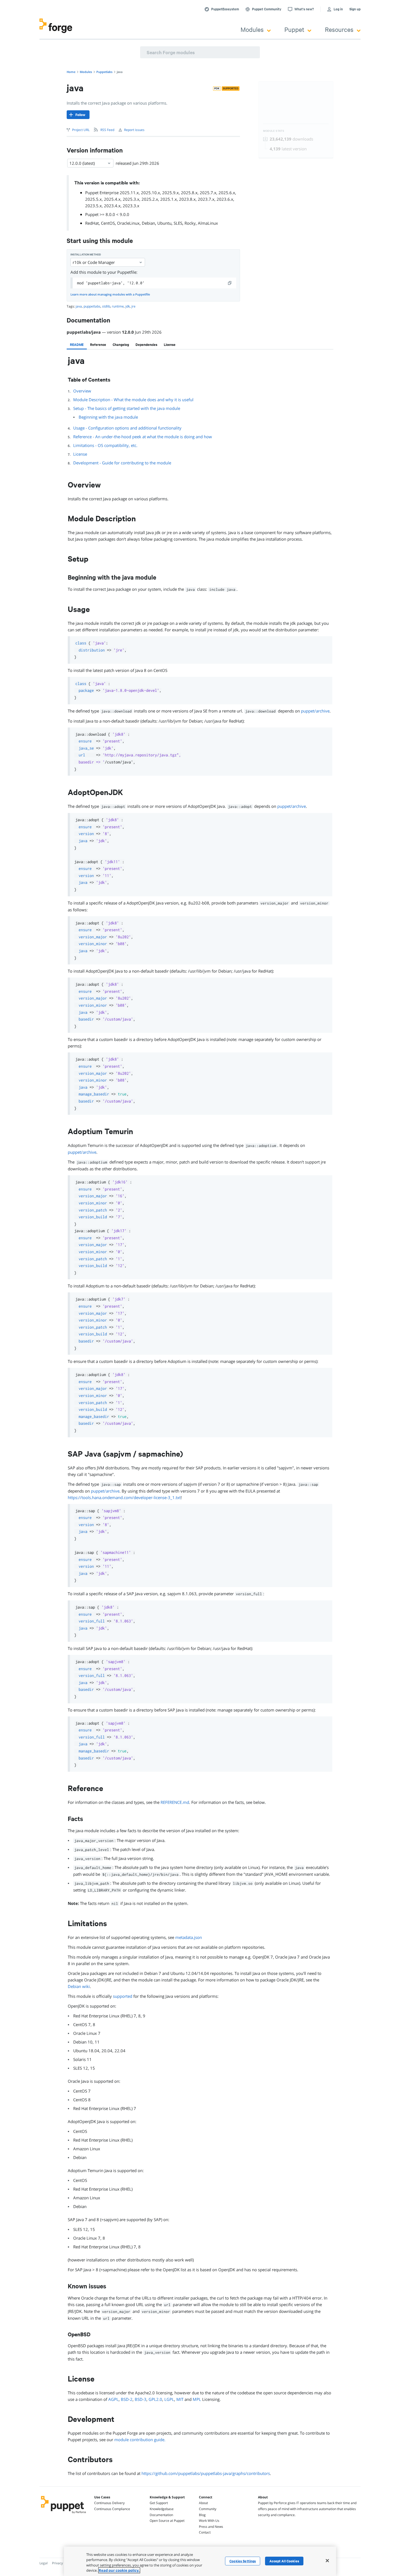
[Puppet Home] (64, 2514)
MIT (180, 2399)
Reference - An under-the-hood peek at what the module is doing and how (143, 437)
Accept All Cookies (284, 2561)
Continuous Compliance (112, 2509)
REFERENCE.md (175, 1802)
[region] (200, 2561)
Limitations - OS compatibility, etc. (105, 445)
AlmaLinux (208, 223)
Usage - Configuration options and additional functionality (127, 428)
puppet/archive (315, 711)
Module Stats (274, 131)
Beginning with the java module (108, 417)
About (203, 2503)
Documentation (161, 2515)
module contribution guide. (140, 2440)
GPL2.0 (155, 2399)
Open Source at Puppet (167, 2521)
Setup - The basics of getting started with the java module (127, 408)
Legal (44, 2563)
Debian (148, 223)
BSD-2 (127, 2399)
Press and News (211, 2527)
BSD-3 (141, 2399)
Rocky (190, 223)
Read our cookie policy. (119, 2570)
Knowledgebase (162, 2509)
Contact (205, 2532)
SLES (178, 223)
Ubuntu (164, 223)
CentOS (108, 223)
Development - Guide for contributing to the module (122, 463)
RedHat (92, 223)
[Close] (327, 2560)
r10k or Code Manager (94, 262)
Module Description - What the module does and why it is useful (133, 400)
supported (123, 1996)
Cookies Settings (243, 2561)
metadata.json (189, 1937)
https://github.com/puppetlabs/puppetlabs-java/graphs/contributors (206, 2473)
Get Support (159, 2503)
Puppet (294, 29)
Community (208, 2509)
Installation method (86, 255)
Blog (202, 2515)
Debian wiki (79, 1986)
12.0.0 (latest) (82, 163)
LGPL (169, 2399)
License (80, 454)
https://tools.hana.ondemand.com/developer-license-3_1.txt (124, 1497)
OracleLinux (128, 223)
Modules (252, 29)
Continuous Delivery (109, 2503)
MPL (197, 2399)
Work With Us (209, 2521)
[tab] (77, 345)
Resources (339, 29)
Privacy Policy (62, 2563)
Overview (82, 391)
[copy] (230, 283)
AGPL (113, 2399)
